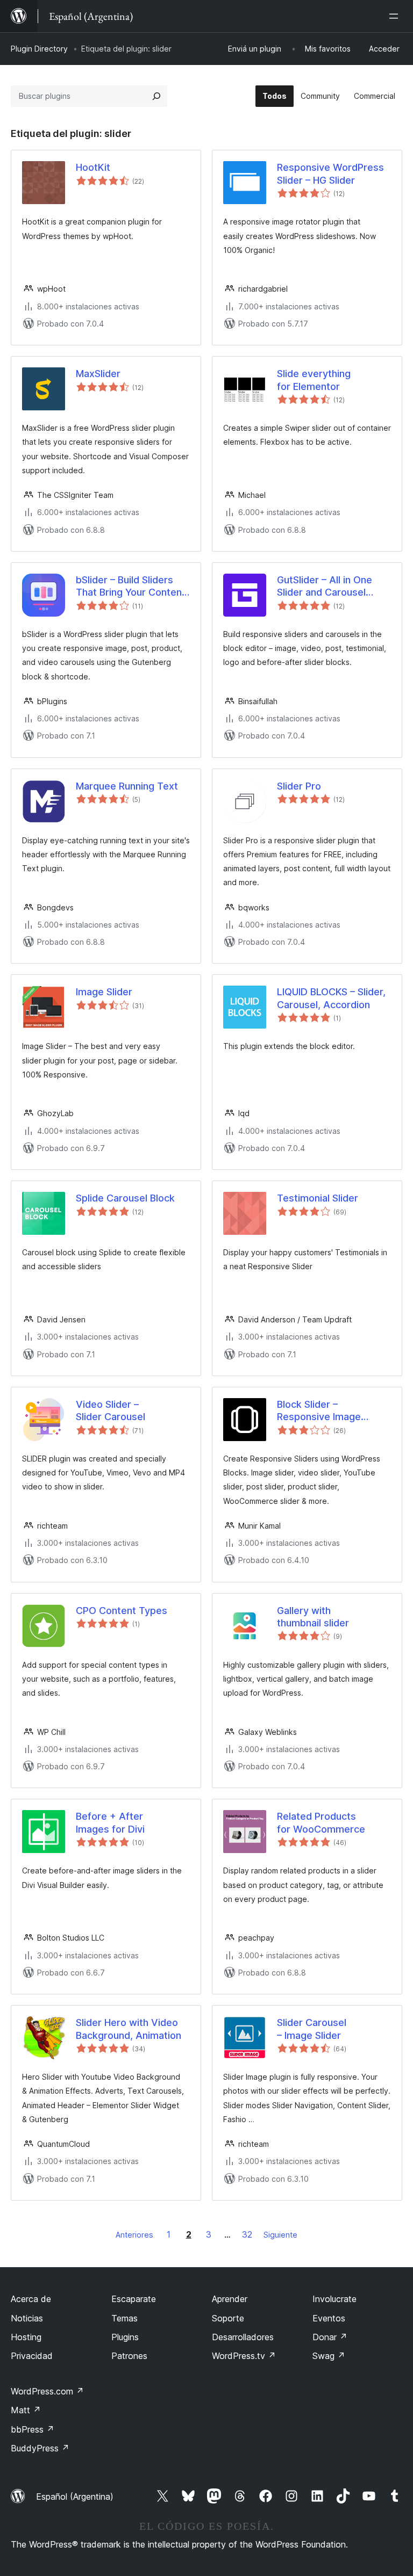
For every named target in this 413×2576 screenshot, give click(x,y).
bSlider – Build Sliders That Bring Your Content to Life (131, 587)
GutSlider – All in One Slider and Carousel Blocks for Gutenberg (326, 587)
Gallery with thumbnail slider (313, 1617)
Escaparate (134, 2299)
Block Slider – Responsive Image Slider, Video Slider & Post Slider (325, 1411)
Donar (330, 2337)
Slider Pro (299, 786)
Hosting (26, 2337)
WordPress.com (47, 2391)
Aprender (230, 2299)
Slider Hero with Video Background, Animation (129, 2029)
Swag (329, 2356)
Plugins (125, 2337)
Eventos (329, 2318)
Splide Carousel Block (125, 1198)
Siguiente (280, 2235)
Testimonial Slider (318, 1198)
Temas (124, 2318)
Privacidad (32, 2356)
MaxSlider (98, 374)
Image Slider (104, 992)
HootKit (93, 167)
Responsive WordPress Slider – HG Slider (330, 173)
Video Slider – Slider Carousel (111, 1410)
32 (247, 2234)
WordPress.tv (244, 2356)
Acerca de (31, 2299)
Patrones (129, 2356)
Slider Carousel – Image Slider (312, 2029)
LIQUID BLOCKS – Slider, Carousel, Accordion (331, 998)
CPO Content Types (122, 1611)
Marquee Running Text (127, 786)
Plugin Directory (39, 49)
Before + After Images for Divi (110, 1822)
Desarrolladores (243, 2337)
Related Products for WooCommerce (321, 1822)
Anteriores (134, 2235)
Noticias (27, 2318)
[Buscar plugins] (156, 96)
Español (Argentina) (75, 2497)
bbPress (33, 2429)
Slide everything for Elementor (314, 380)
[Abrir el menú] (396, 16)
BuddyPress (40, 2448)
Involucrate (334, 2299)
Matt (26, 2410)
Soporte (228, 2318)
